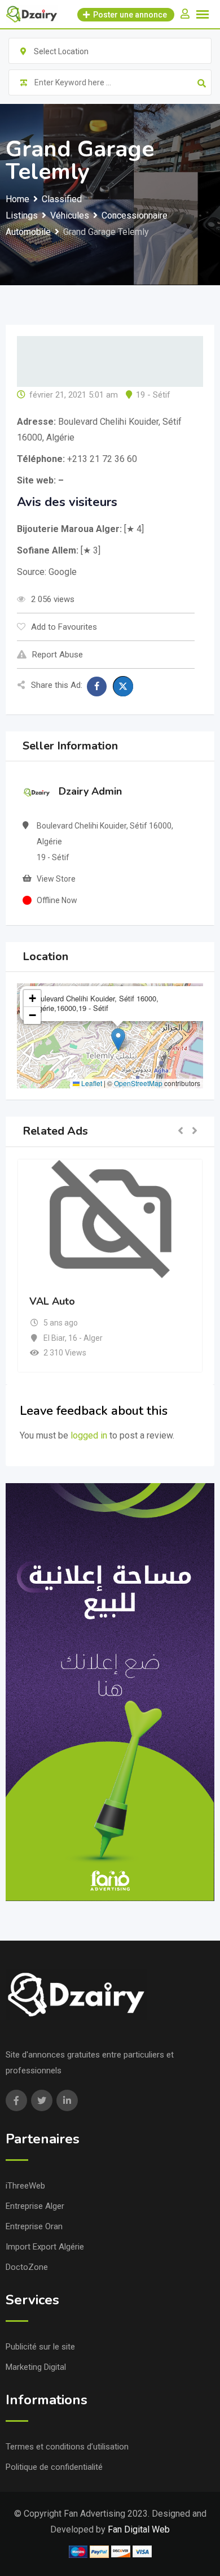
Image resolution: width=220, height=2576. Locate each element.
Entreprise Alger (35, 2206)
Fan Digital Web (139, 2529)
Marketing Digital (36, 2367)
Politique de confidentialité (54, 2467)
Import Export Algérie (45, 2247)
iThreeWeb (25, 2186)
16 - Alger (85, 1338)
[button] (118, 1039)
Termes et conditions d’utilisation (67, 2447)
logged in (89, 1435)
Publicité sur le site (40, 2347)
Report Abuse (58, 655)
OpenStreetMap (138, 1083)
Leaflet (91, 1083)
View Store (56, 879)
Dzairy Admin (90, 791)
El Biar (54, 1338)
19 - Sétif (153, 395)
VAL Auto (52, 1301)
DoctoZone (27, 2267)
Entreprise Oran (34, 2226)
